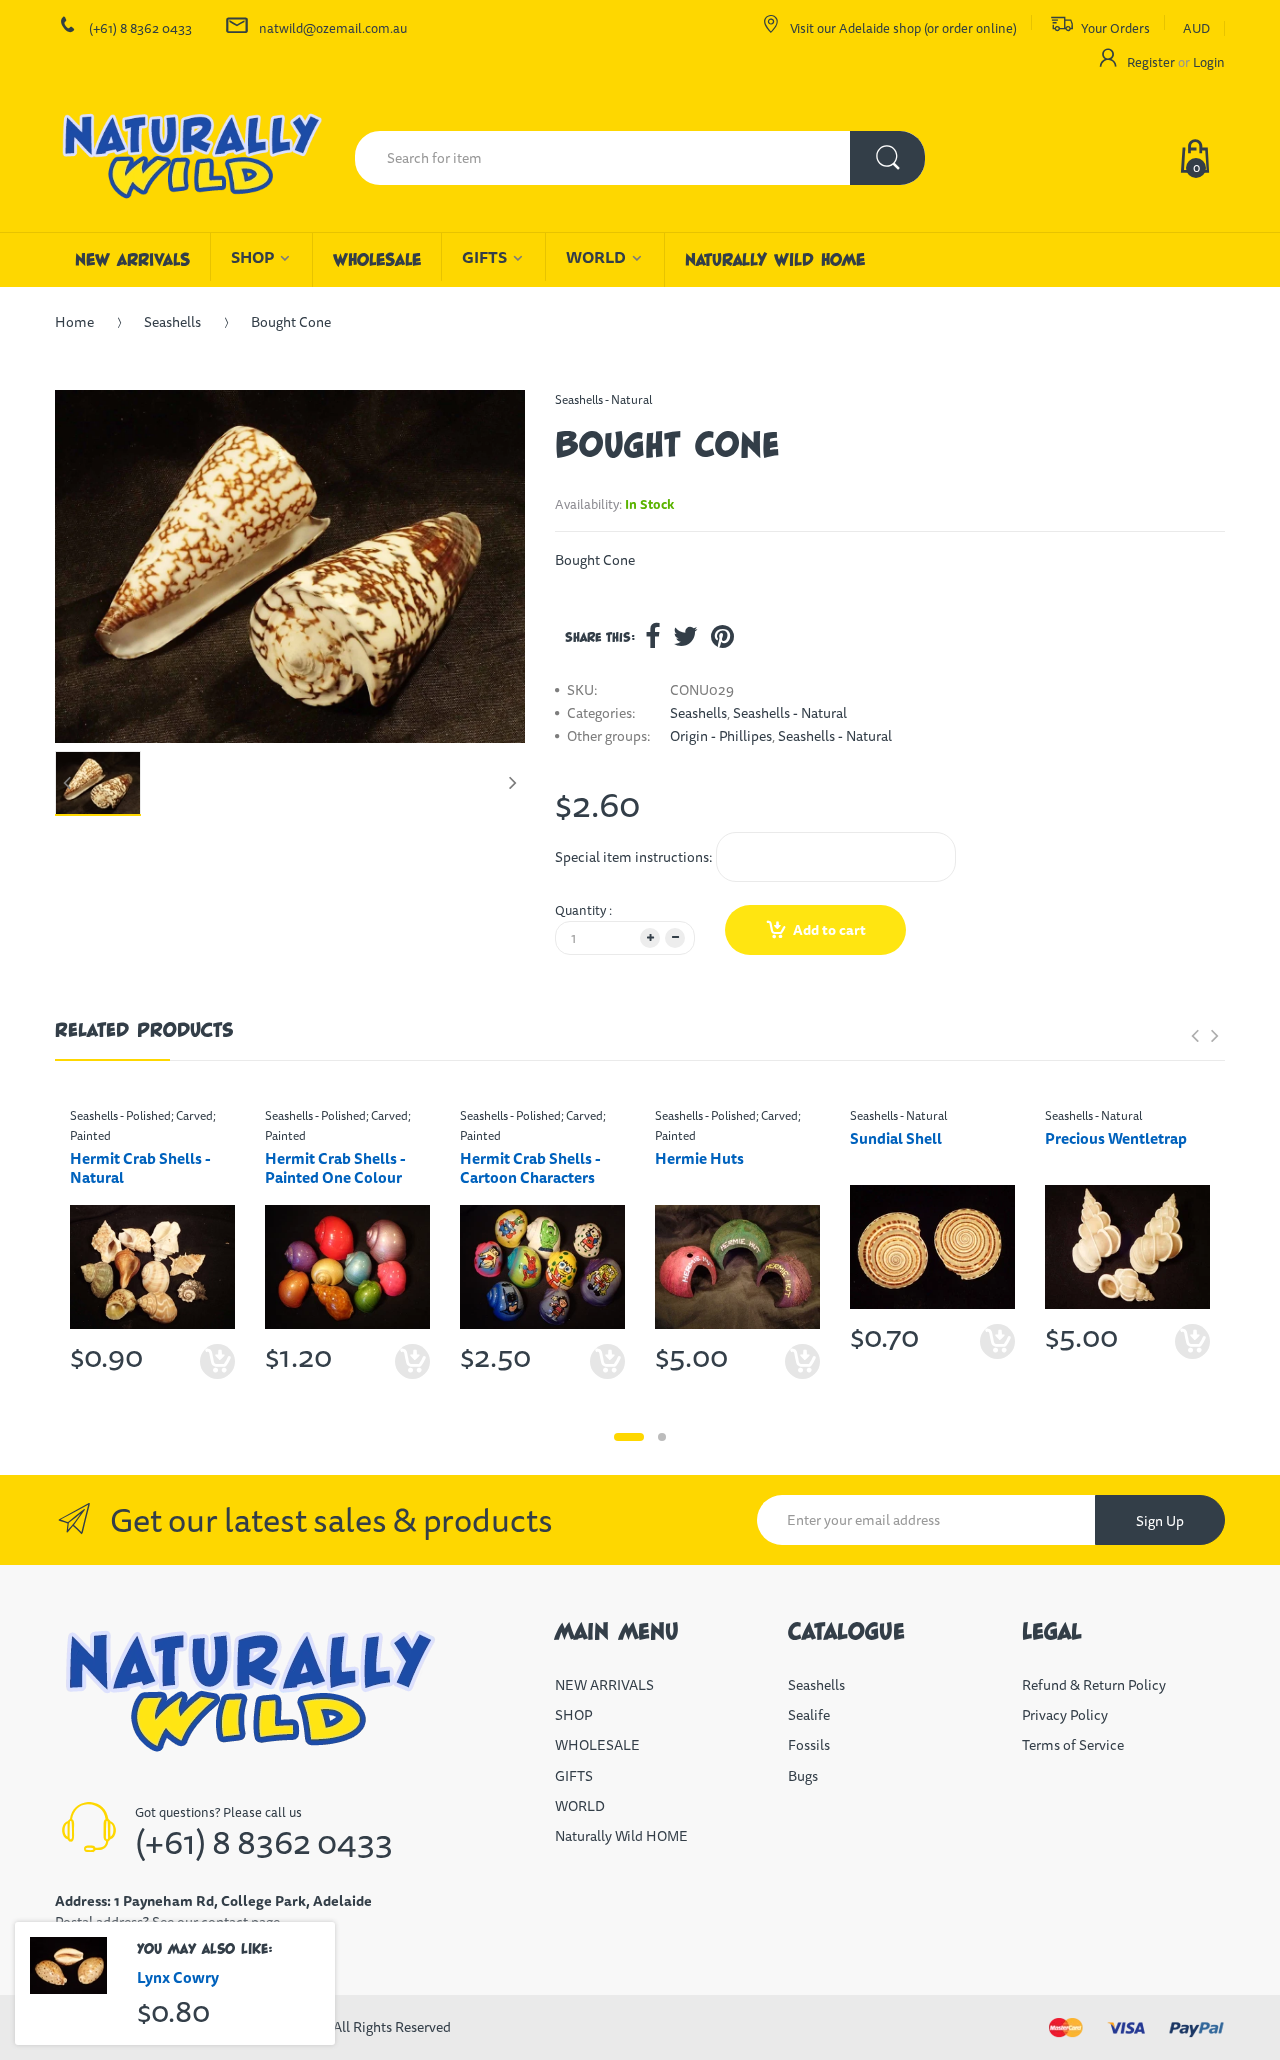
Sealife (809, 1715)
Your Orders (1115, 28)
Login (1209, 62)
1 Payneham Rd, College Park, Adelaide (243, 1901)
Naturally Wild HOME (621, 1836)
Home (74, 322)
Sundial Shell (896, 1138)
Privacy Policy (1065, 1715)
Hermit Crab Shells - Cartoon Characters (530, 1168)
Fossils (809, 1745)
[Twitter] (685, 636)
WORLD (580, 1806)
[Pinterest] (722, 636)
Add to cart (829, 930)
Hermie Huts (699, 1158)
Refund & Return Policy (1094, 1685)
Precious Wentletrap (1116, 1138)
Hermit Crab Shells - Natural (140, 1168)
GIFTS (574, 1776)
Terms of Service (1073, 1745)
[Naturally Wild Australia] (190, 158)
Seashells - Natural (603, 399)
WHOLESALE (597, 1745)
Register (1151, 62)
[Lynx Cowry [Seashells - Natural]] (68, 1965)
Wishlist (992, 1406)
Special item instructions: (634, 857)
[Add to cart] (607, 1361)
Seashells (172, 322)
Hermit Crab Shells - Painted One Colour (335, 1168)
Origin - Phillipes (721, 736)
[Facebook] (652, 636)
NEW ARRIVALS (604, 1685)
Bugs (803, 1776)
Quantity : (583, 910)
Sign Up (1160, 1521)
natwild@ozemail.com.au (333, 28)
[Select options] (217, 1361)
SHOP (573, 1715)
